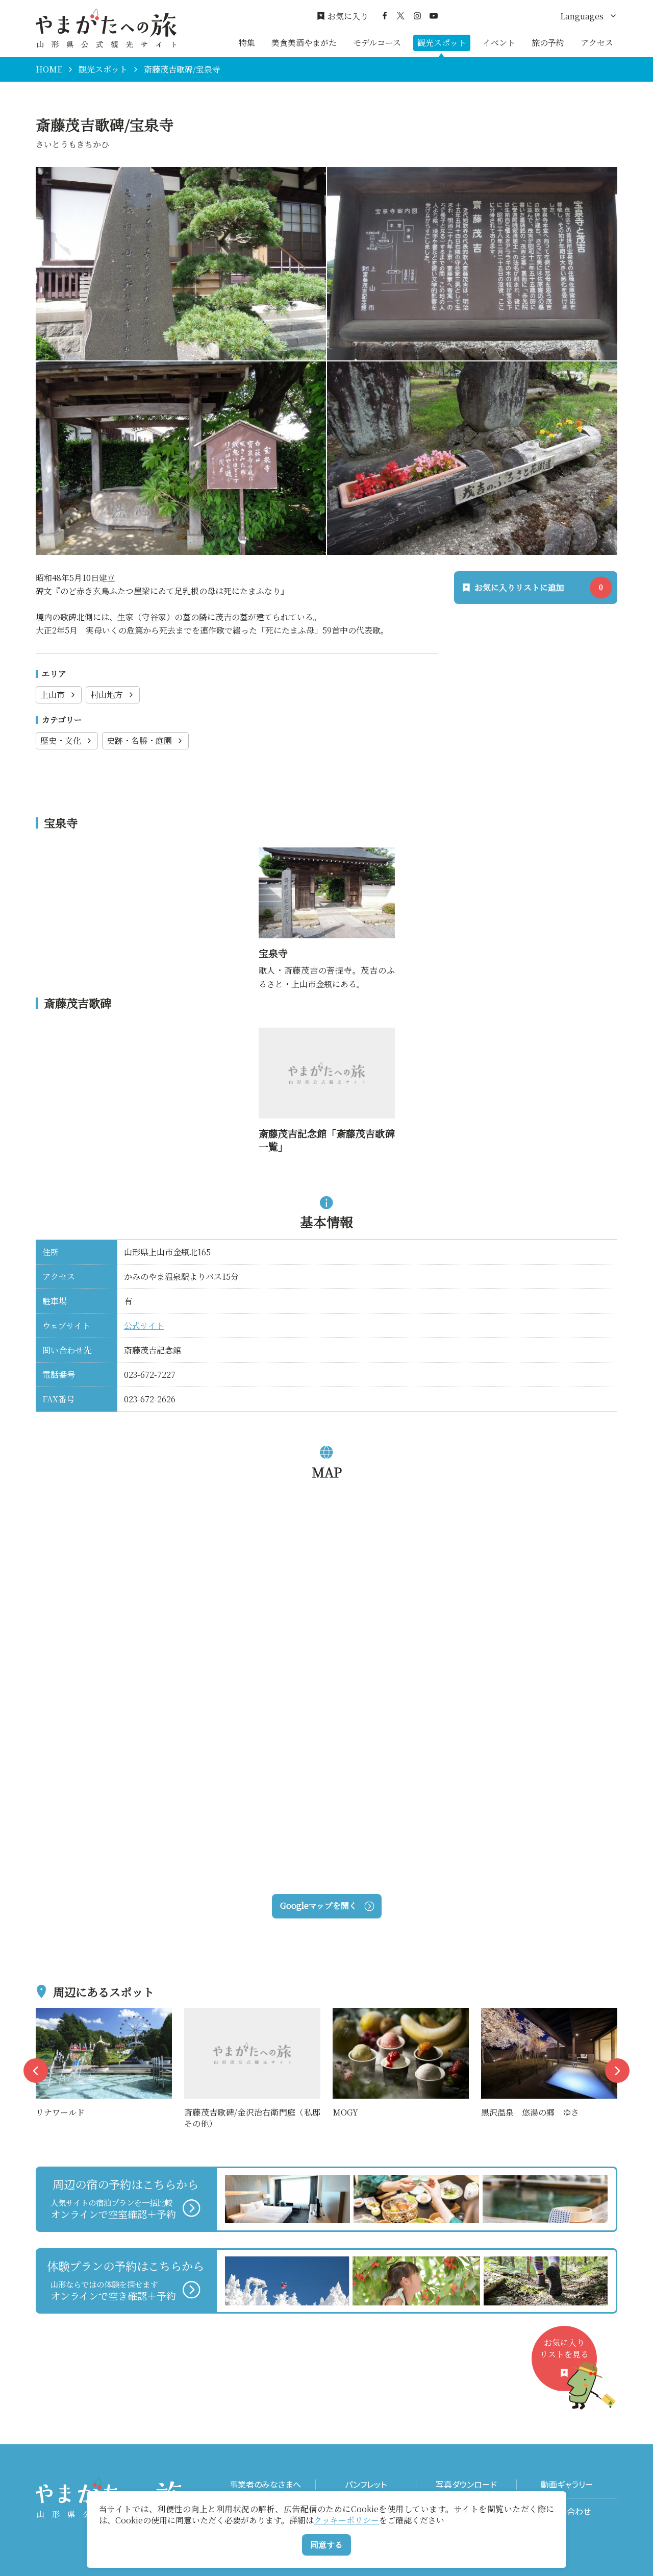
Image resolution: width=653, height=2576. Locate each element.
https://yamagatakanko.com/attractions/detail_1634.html (325, 860)
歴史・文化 (61, 740)
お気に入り (348, 16)
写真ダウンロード (466, 2484)
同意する (326, 2545)
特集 (247, 43)
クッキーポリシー (346, 2520)
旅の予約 (548, 43)
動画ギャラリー (567, 2484)
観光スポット (442, 43)
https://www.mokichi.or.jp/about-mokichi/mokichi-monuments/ (324, 1041)
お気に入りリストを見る (564, 2348)
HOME (49, 69)
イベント (499, 43)
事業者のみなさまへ (265, 2484)
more (46, 2014)
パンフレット (366, 2484)
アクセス (597, 43)
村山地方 (107, 695)
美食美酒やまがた (304, 43)
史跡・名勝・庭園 (139, 740)
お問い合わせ (567, 2511)
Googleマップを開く (319, 1905)
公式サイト (144, 1326)
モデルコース (377, 43)
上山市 (53, 695)
